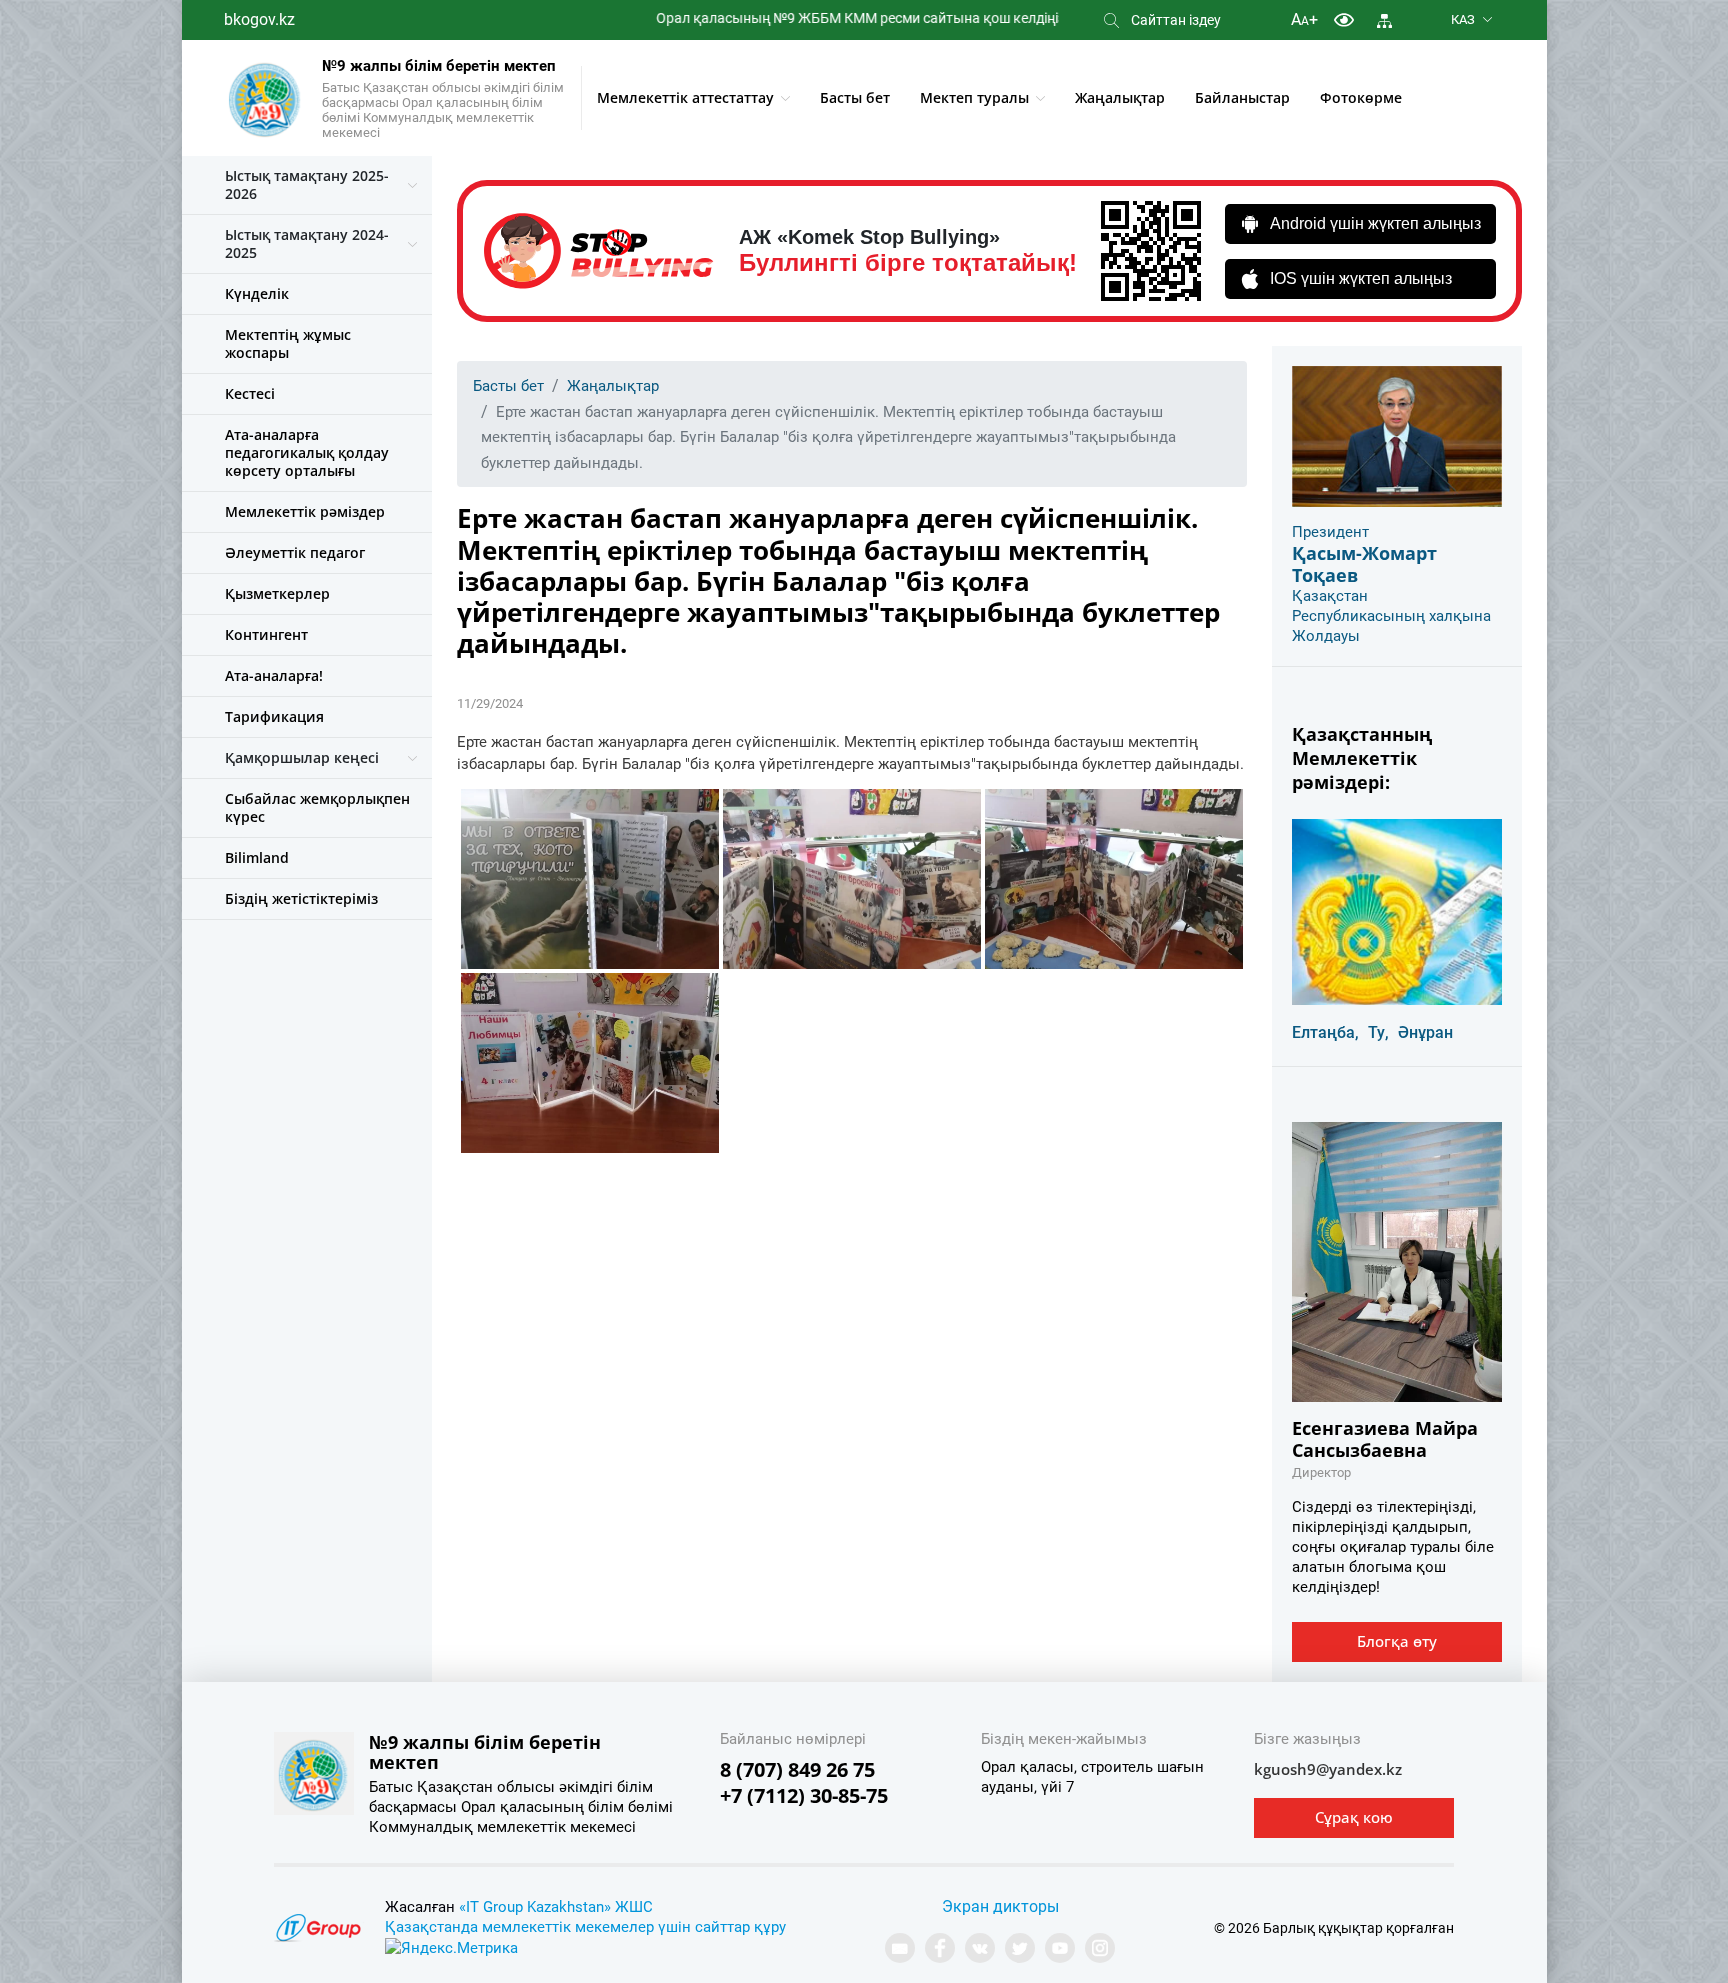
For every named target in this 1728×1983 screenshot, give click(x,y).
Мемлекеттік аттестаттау (685, 97)
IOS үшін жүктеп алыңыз (1361, 278)
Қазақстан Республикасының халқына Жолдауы (1391, 616)
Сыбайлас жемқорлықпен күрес (317, 807)
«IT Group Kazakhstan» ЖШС (556, 1907)
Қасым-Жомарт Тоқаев (1364, 564)
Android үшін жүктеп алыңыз (1375, 223)
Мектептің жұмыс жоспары (288, 343)
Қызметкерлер (277, 593)
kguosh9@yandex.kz (1328, 1769)
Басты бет (855, 97)
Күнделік (257, 293)
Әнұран (1425, 1032)
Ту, (1378, 1032)
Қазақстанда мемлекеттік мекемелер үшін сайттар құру (585, 1927)
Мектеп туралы (974, 97)
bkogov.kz (259, 19)
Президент (1330, 532)
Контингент (266, 634)
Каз (1463, 19)
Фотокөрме (1361, 97)
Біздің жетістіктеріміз (301, 898)
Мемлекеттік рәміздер (305, 511)
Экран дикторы (1000, 1906)
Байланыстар (1242, 97)
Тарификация (274, 716)
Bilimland (257, 857)
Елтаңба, (1325, 1032)
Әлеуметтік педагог (295, 552)
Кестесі (250, 393)
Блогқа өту (1397, 1641)
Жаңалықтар (1120, 97)
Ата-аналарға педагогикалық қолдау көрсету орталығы (307, 452)
